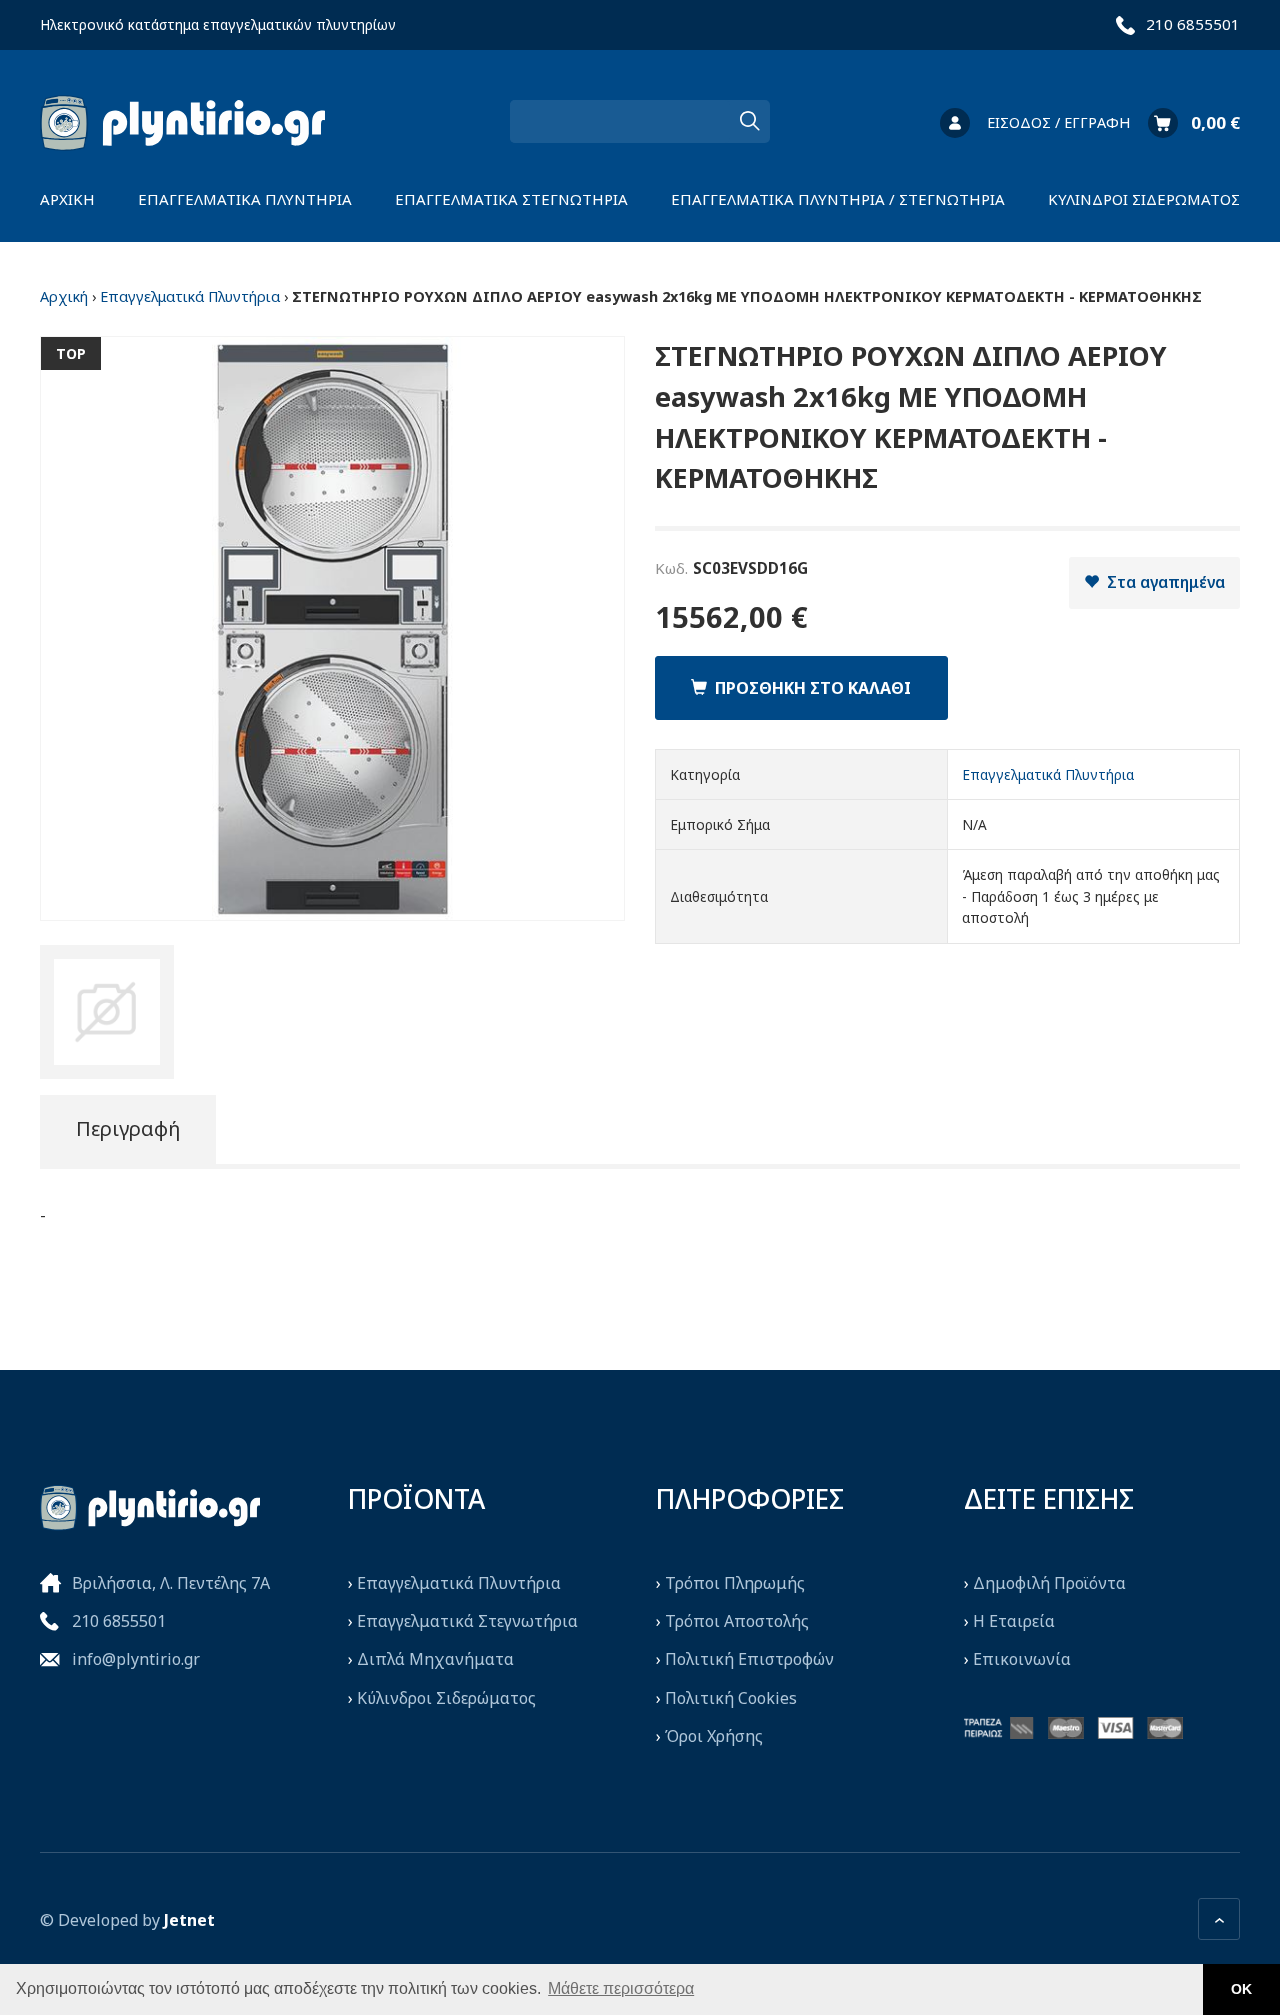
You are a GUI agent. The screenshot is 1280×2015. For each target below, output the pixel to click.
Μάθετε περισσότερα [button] (621, 1988)
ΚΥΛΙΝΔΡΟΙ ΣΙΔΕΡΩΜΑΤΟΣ (1144, 199)
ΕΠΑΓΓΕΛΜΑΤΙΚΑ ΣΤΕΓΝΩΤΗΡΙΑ (511, 199)
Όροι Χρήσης (714, 1736)
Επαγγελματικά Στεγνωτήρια (467, 1621)
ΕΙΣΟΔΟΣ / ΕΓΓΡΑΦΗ (1058, 122)
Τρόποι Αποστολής (737, 1621)
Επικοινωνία (1022, 1659)
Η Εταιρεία (1014, 1621)
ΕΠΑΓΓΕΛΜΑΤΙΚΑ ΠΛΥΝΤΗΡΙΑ (245, 199)
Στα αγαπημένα (1162, 582)
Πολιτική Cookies (731, 1698)
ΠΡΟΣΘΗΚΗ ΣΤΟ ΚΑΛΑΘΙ (809, 688)
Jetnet (189, 1920)
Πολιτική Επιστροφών (749, 1659)
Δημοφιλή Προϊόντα (1049, 1583)
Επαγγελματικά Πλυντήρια (190, 296)
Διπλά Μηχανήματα (435, 1659)
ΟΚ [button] (1241, 1989)
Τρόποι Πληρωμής (735, 1583)
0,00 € (1215, 122)
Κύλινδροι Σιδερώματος (446, 1698)
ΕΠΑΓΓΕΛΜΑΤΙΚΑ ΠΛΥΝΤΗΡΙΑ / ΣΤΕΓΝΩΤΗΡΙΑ (838, 199)
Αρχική (64, 296)
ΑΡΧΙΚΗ (67, 199)
